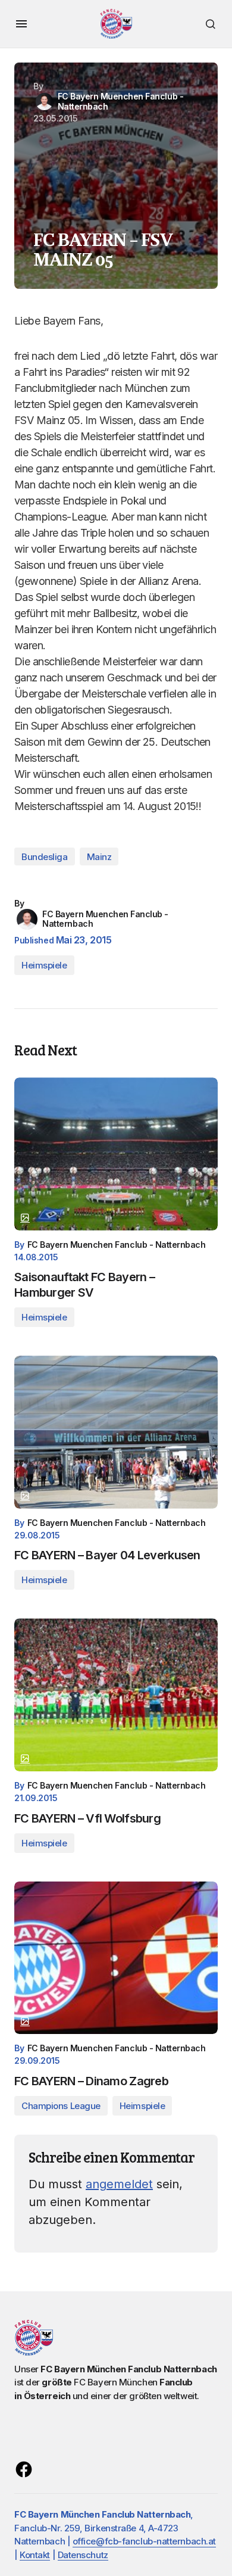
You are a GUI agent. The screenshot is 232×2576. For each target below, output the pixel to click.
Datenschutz (83, 2555)
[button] (21, 24)
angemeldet (119, 2184)
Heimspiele (44, 965)
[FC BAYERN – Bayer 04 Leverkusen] (116, 1432)
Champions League (61, 2106)
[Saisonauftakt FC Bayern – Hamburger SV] (116, 1154)
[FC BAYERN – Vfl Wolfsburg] (116, 1695)
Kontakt (35, 2555)
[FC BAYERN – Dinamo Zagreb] (116, 1958)
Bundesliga (45, 857)
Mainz (99, 857)
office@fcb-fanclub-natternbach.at (144, 2541)
